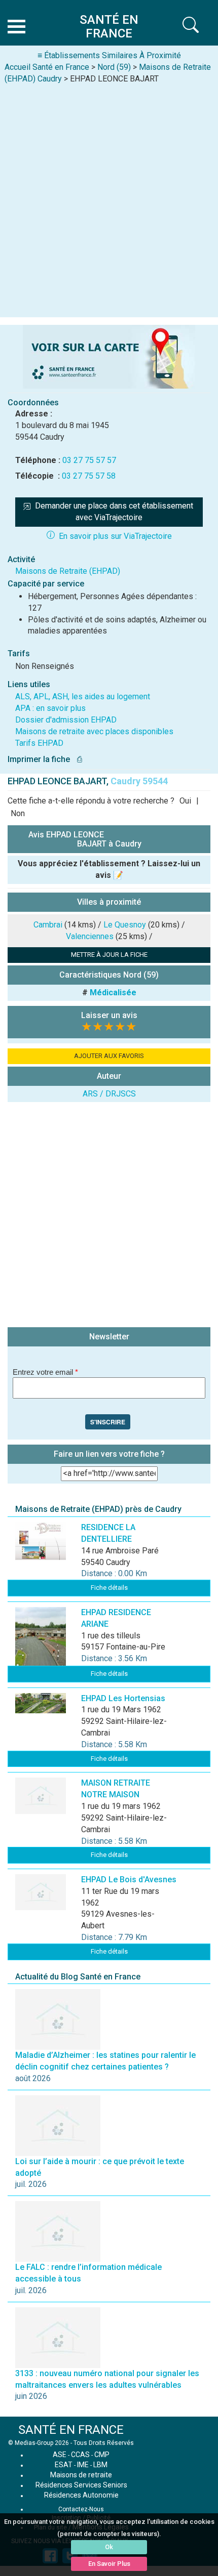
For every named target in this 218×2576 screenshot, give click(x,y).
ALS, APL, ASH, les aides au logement (83, 696)
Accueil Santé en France (47, 67)
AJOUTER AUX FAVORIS (109, 1056)
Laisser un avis (109, 1015)
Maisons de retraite (81, 2475)
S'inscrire (108, 1422)
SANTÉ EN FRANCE (71, 2430)
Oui (185, 801)
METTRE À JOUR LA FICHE (109, 955)
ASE (60, 2455)
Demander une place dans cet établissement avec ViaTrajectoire (115, 512)
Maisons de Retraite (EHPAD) (68, 571)
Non (18, 813)
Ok (109, 2547)
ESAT (64, 2465)
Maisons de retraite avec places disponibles (94, 731)
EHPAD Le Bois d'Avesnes (129, 1880)
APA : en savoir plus (50, 708)
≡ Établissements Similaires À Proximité (109, 55)
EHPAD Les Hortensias (123, 1698)
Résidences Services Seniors (81, 2485)
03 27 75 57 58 (89, 476)
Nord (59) (114, 67)
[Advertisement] (109, 199)
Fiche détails (109, 1588)
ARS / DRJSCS (109, 1094)
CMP (102, 2455)
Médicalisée (113, 993)
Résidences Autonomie (81, 2495)
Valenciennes (90, 936)
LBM (100, 2465)
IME (83, 2465)
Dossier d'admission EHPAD (66, 720)
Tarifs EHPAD (39, 743)
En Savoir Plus (109, 2564)
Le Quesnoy (125, 925)
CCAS (80, 2455)
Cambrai (48, 925)
